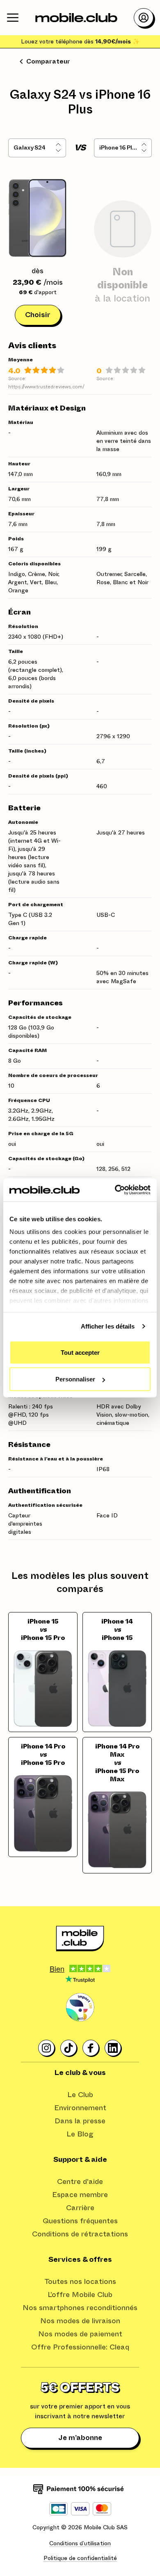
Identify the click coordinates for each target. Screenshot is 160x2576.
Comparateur (48, 61)
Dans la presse (80, 2121)
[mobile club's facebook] (91, 2048)
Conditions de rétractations (80, 2234)
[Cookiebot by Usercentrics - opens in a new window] (115, 1190)
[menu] (13, 18)
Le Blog (80, 2134)
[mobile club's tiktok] (69, 2048)
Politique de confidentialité (80, 2558)
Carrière (80, 2208)
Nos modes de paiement (80, 2334)
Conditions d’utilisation (80, 2544)
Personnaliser (75, 1379)
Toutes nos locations (80, 2282)
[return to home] (76, 18)
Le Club (80, 2095)
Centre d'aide (80, 2182)
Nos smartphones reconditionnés (80, 2308)
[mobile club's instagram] (47, 2048)
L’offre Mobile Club (80, 2295)
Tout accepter (80, 1352)
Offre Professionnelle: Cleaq (80, 2347)
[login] (144, 18)
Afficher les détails (108, 1326)
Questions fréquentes (80, 2221)
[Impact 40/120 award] (80, 2007)
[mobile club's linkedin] (113, 2048)
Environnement (80, 2108)
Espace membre (80, 2195)
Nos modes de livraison (80, 2321)
